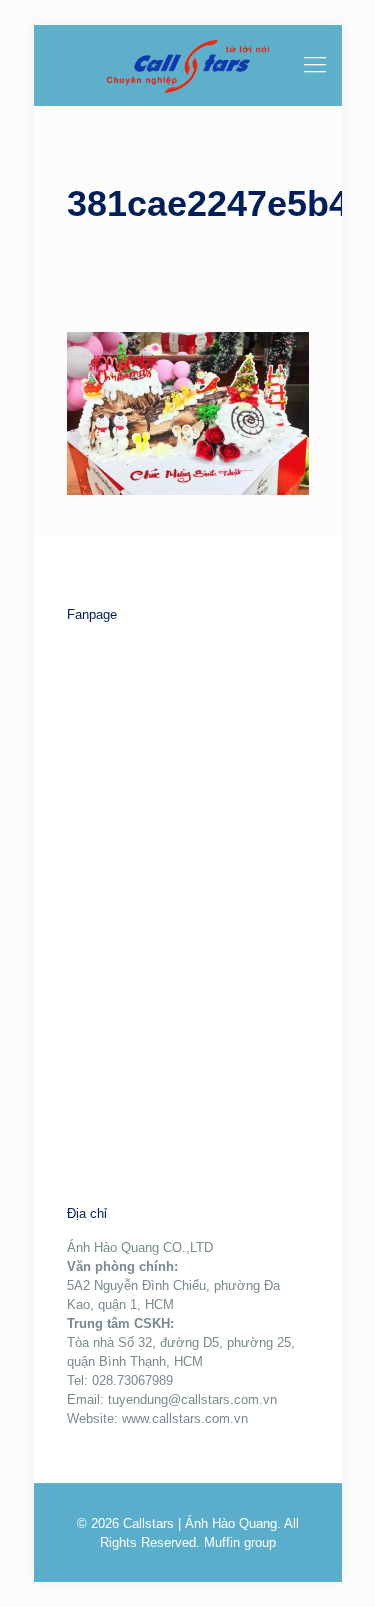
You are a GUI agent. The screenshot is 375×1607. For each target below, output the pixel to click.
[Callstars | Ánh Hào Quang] (188, 65)
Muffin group (240, 1542)
